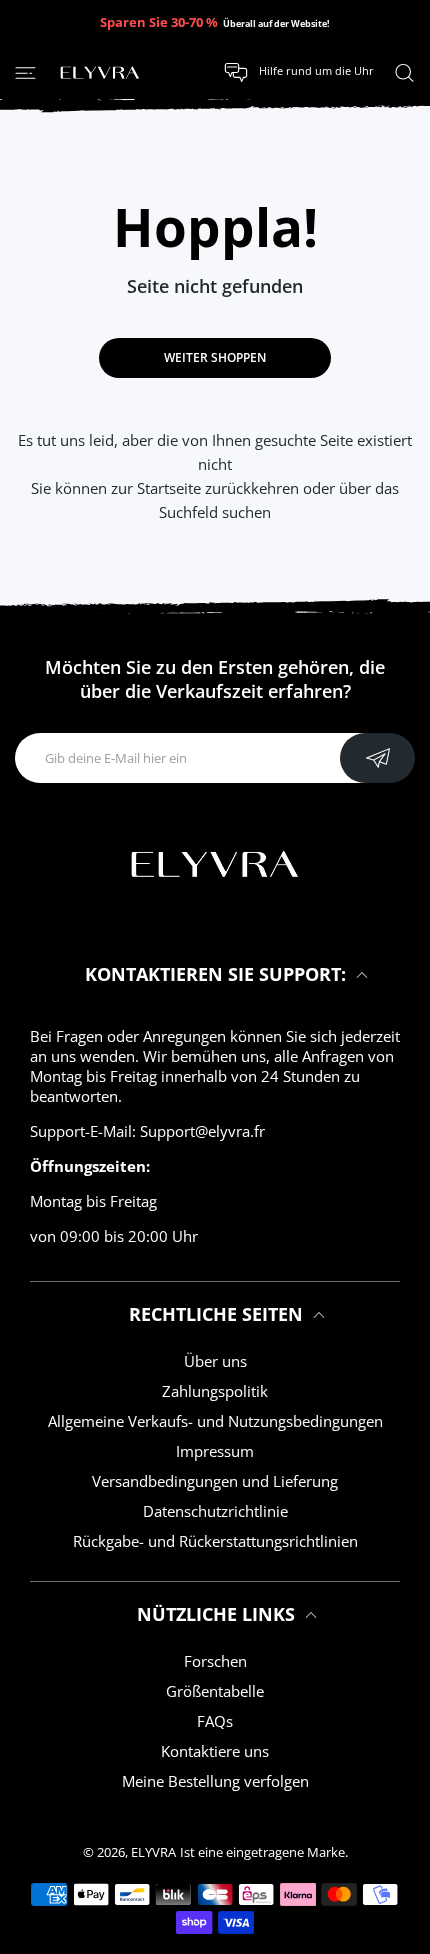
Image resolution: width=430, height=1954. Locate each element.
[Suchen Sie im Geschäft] (404, 72)
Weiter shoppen (215, 357)
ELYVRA (153, 1852)
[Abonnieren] (377, 758)
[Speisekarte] (25, 72)
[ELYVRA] (100, 73)
